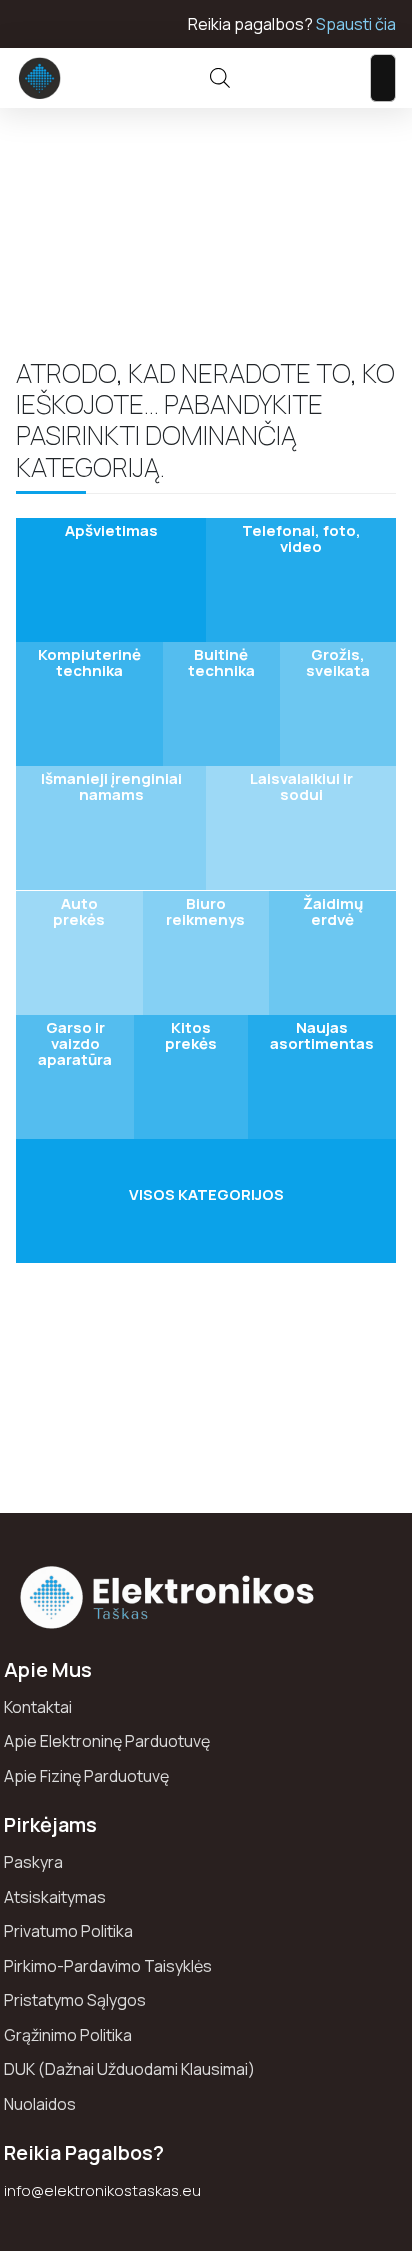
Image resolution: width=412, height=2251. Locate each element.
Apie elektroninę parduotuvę (107, 1741)
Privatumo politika (68, 1931)
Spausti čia (356, 24)
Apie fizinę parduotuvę (86, 1776)
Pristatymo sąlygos (75, 2000)
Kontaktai (38, 1707)
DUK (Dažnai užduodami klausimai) (129, 2069)
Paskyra (33, 1862)
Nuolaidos (40, 2104)
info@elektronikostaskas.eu (102, 2190)
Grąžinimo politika (68, 2035)
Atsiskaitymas (55, 1897)
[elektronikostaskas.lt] (40, 78)
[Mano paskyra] (279, 78)
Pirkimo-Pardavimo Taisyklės (108, 1966)
